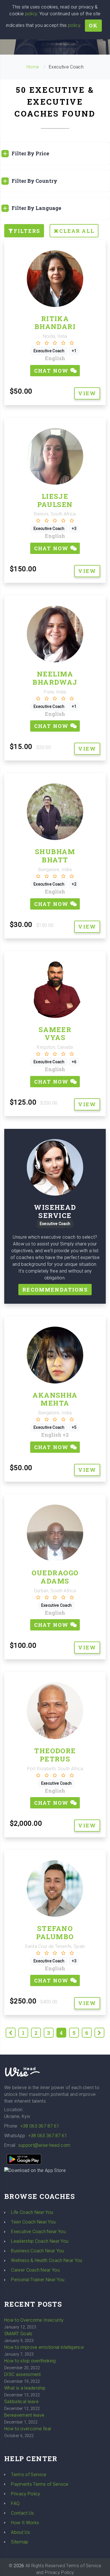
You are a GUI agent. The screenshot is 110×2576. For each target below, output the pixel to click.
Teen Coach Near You (33, 2222)
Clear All (77, 231)
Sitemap (20, 2542)
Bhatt (55, 860)
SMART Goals (18, 2334)
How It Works (25, 2523)
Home (33, 67)
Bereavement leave (24, 2415)
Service (55, 1215)
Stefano (55, 1928)
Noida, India (55, 336)
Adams (55, 1581)
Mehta (55, 1403)
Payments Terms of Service (40, 2484)
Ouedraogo (55, 1573)
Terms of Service (29, 2475)
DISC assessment (23, 2374)
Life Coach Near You (32, 2212)
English (55, 358)
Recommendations (55, 1290)
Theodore (55, 1751)
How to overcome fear (28, 2429)
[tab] (55, 153)
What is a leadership (25, 2388)
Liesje (55, 496)
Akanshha (55, 1395)
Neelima (55, 674)
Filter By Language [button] (36, 208)
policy (31, 14)
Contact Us (22, 2513)
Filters (27, 231)
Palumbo (55, 1937)
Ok (93, 25)
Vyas (55, 1037)
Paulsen (55, 504)
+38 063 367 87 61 (40, 2126)
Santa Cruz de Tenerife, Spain (55, 1946)
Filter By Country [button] (34, 181)
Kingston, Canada (55, 1047)
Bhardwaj (55, 682)
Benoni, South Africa (55, 514)
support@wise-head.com (44, 2145)
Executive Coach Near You (38, 2232)
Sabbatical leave (21, 2402)
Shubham (55, 852)
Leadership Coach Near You (40, 2241)
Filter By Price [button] (30, 153)
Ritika (55, 319)
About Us (20, 2532)
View (87, 393)
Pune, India (55, 692)
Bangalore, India (55, 870)
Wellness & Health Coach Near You (47, 2260)
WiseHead (55, 1207)
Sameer (55, 1030)
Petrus (55, 1759)
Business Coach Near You (37, 2251)
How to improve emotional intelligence (44, 2347)
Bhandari (55, 326)
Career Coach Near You (35, 2270)
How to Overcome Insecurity (34, 2320)
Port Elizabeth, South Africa (55, 1769)
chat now (52, 371)
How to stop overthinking (30, 2361)
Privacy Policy (26, 2494)
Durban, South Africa (55, 1591)
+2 (66, 1435)
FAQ (15, 2503)
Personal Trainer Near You (38, 2280)
